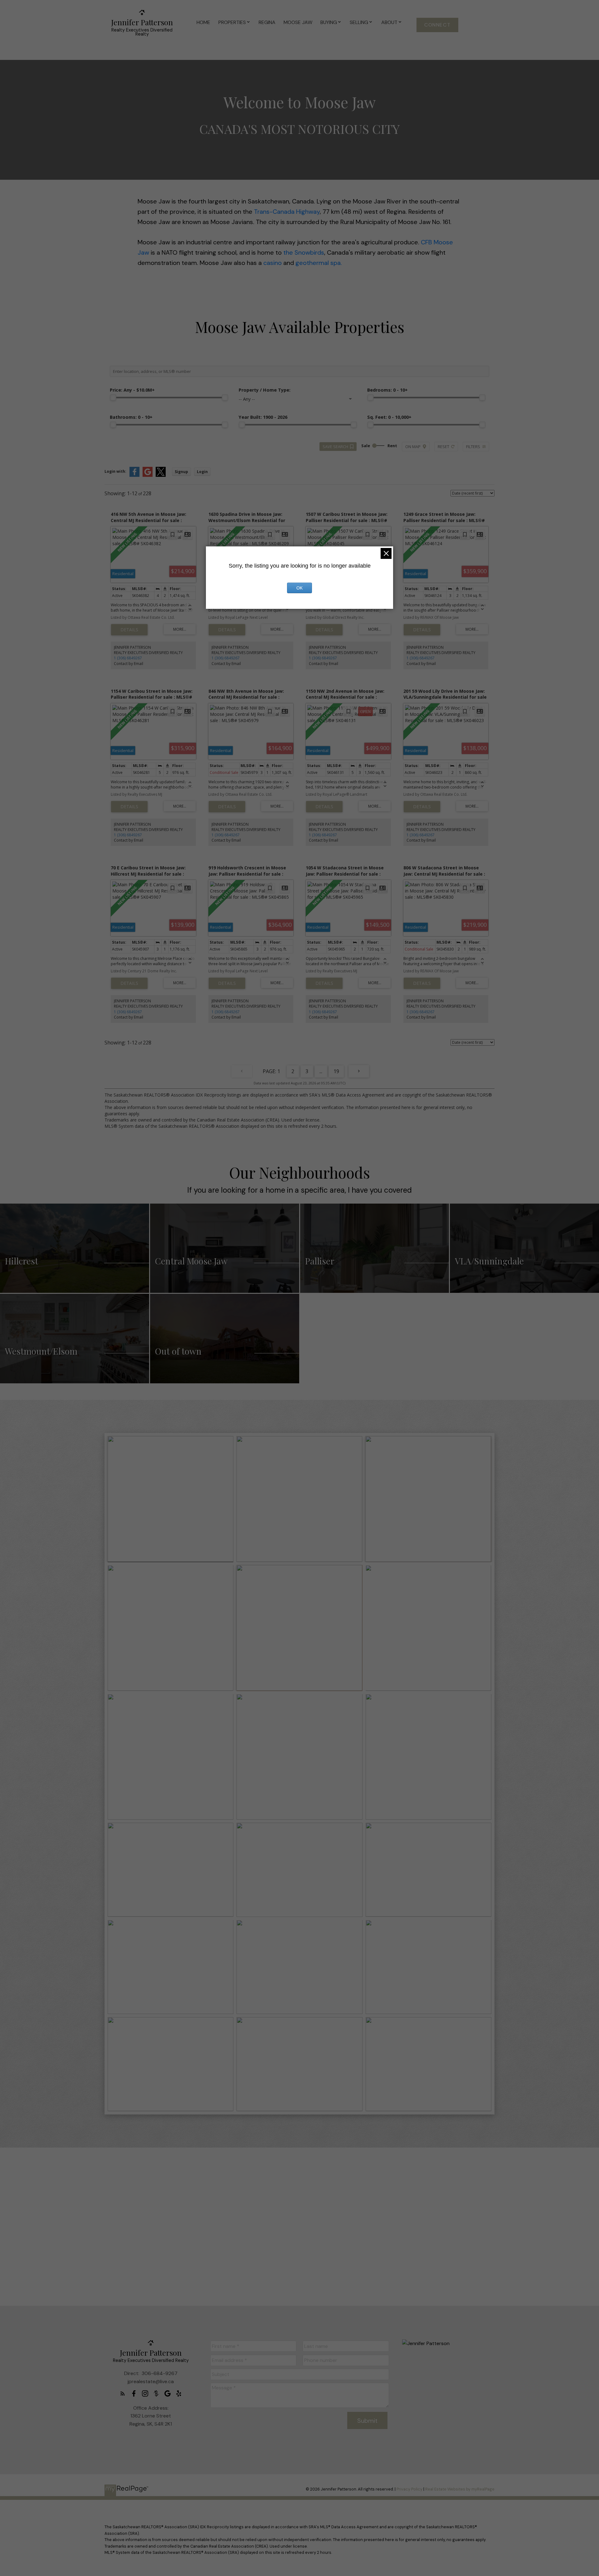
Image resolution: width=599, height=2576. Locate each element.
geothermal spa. (318, 263)
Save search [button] (335, 447)
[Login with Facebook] (134, 475)
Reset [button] (443, 447)
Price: (132, 390)
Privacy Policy (409, 2489)
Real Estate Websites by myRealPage (460, 2489)
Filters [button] (473, 447)
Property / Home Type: (265, 390)
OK (299, 588)
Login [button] (202, 472)
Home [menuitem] (203, 22)
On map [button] (413, 447)
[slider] (113, 398)
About (389, 22)
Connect (437, 25)
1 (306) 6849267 (128, 658)
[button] (437, 25)
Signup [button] (181, 472)
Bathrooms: (131, 417)
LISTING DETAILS (129, 630)
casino (273, 263)
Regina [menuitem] (267, 22)
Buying (329, 22)
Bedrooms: (387, 390)
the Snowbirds (304, 252)
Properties (232, 22)
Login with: (115, 471)
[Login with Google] (148, 475)
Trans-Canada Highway (287, 212)
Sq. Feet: (389, 417)
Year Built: (263, 417)
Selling (359, 22)
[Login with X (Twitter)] (161, 475)
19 (336, 1071)
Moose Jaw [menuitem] (298, 22)
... (321, 1071)
